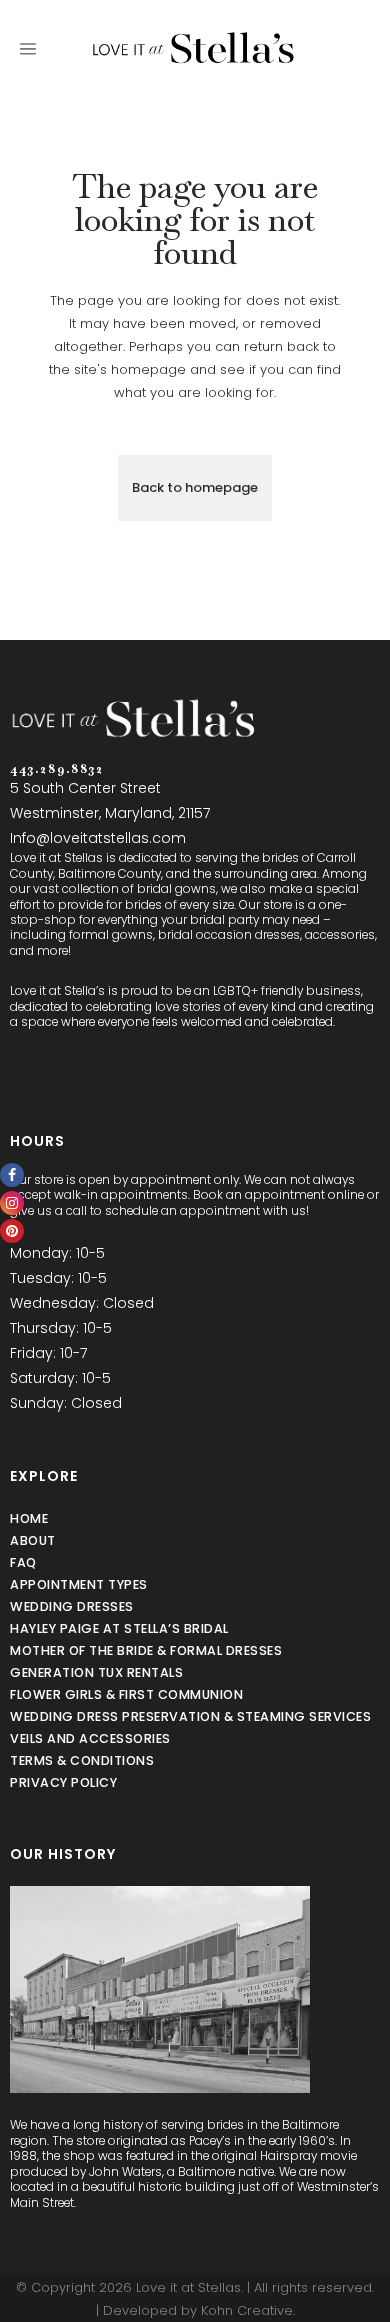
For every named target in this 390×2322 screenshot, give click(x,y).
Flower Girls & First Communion (126, 1694)
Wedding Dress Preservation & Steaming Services (190, 1716)
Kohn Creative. (248, 2310)
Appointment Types (79, 1584)
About (33, 1540)
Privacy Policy (63, 1782)
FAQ (23, 1562)
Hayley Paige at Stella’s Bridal (119, 1628)
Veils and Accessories (90, 1738)
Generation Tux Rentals (96, 1672)
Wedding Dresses (72, 1606)
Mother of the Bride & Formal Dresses (146, 1650)
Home (29, 1518)
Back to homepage (195, 487)
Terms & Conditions (82, 1760)
